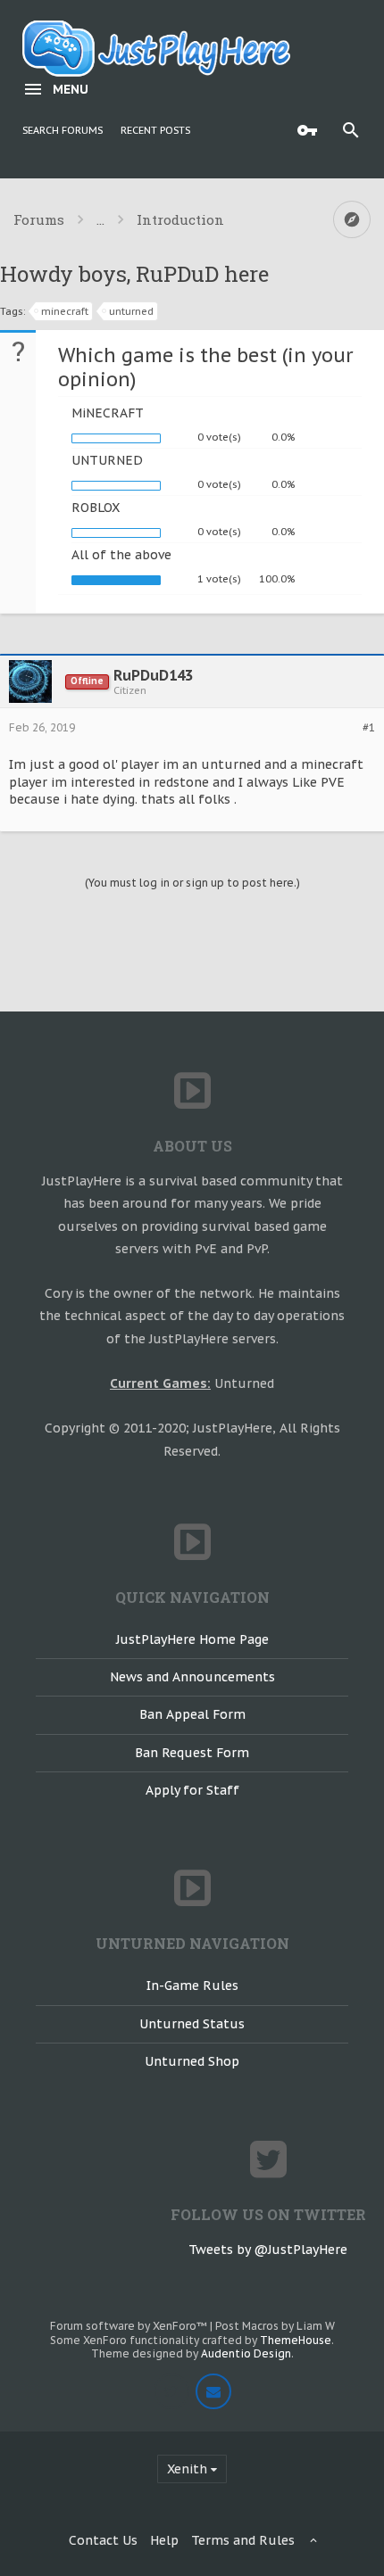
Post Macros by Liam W (275, 2326)
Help (164, 2540)
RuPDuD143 (153, 675)
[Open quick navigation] (352, 219)
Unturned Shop (192, 2061)
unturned (131, 311)
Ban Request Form (192, 1753)
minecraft (65, 311)
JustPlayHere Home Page (192, 1639)
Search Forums (63, 130)
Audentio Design (246, 2353)
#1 (369, 728)
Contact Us (103, 2540)
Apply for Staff (192, 1790)
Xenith (187, 2469)
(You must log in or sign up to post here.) (192, 883)
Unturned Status (192, 2024)
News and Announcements (192, 1677)
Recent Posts (155, 130)
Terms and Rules (243, 2540)
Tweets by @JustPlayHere (268, 2250)
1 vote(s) (219, 579)
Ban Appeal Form (192, 1714)
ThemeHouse (296, 2340)
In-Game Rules (192, 1986)
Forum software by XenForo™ (130, 2326)
